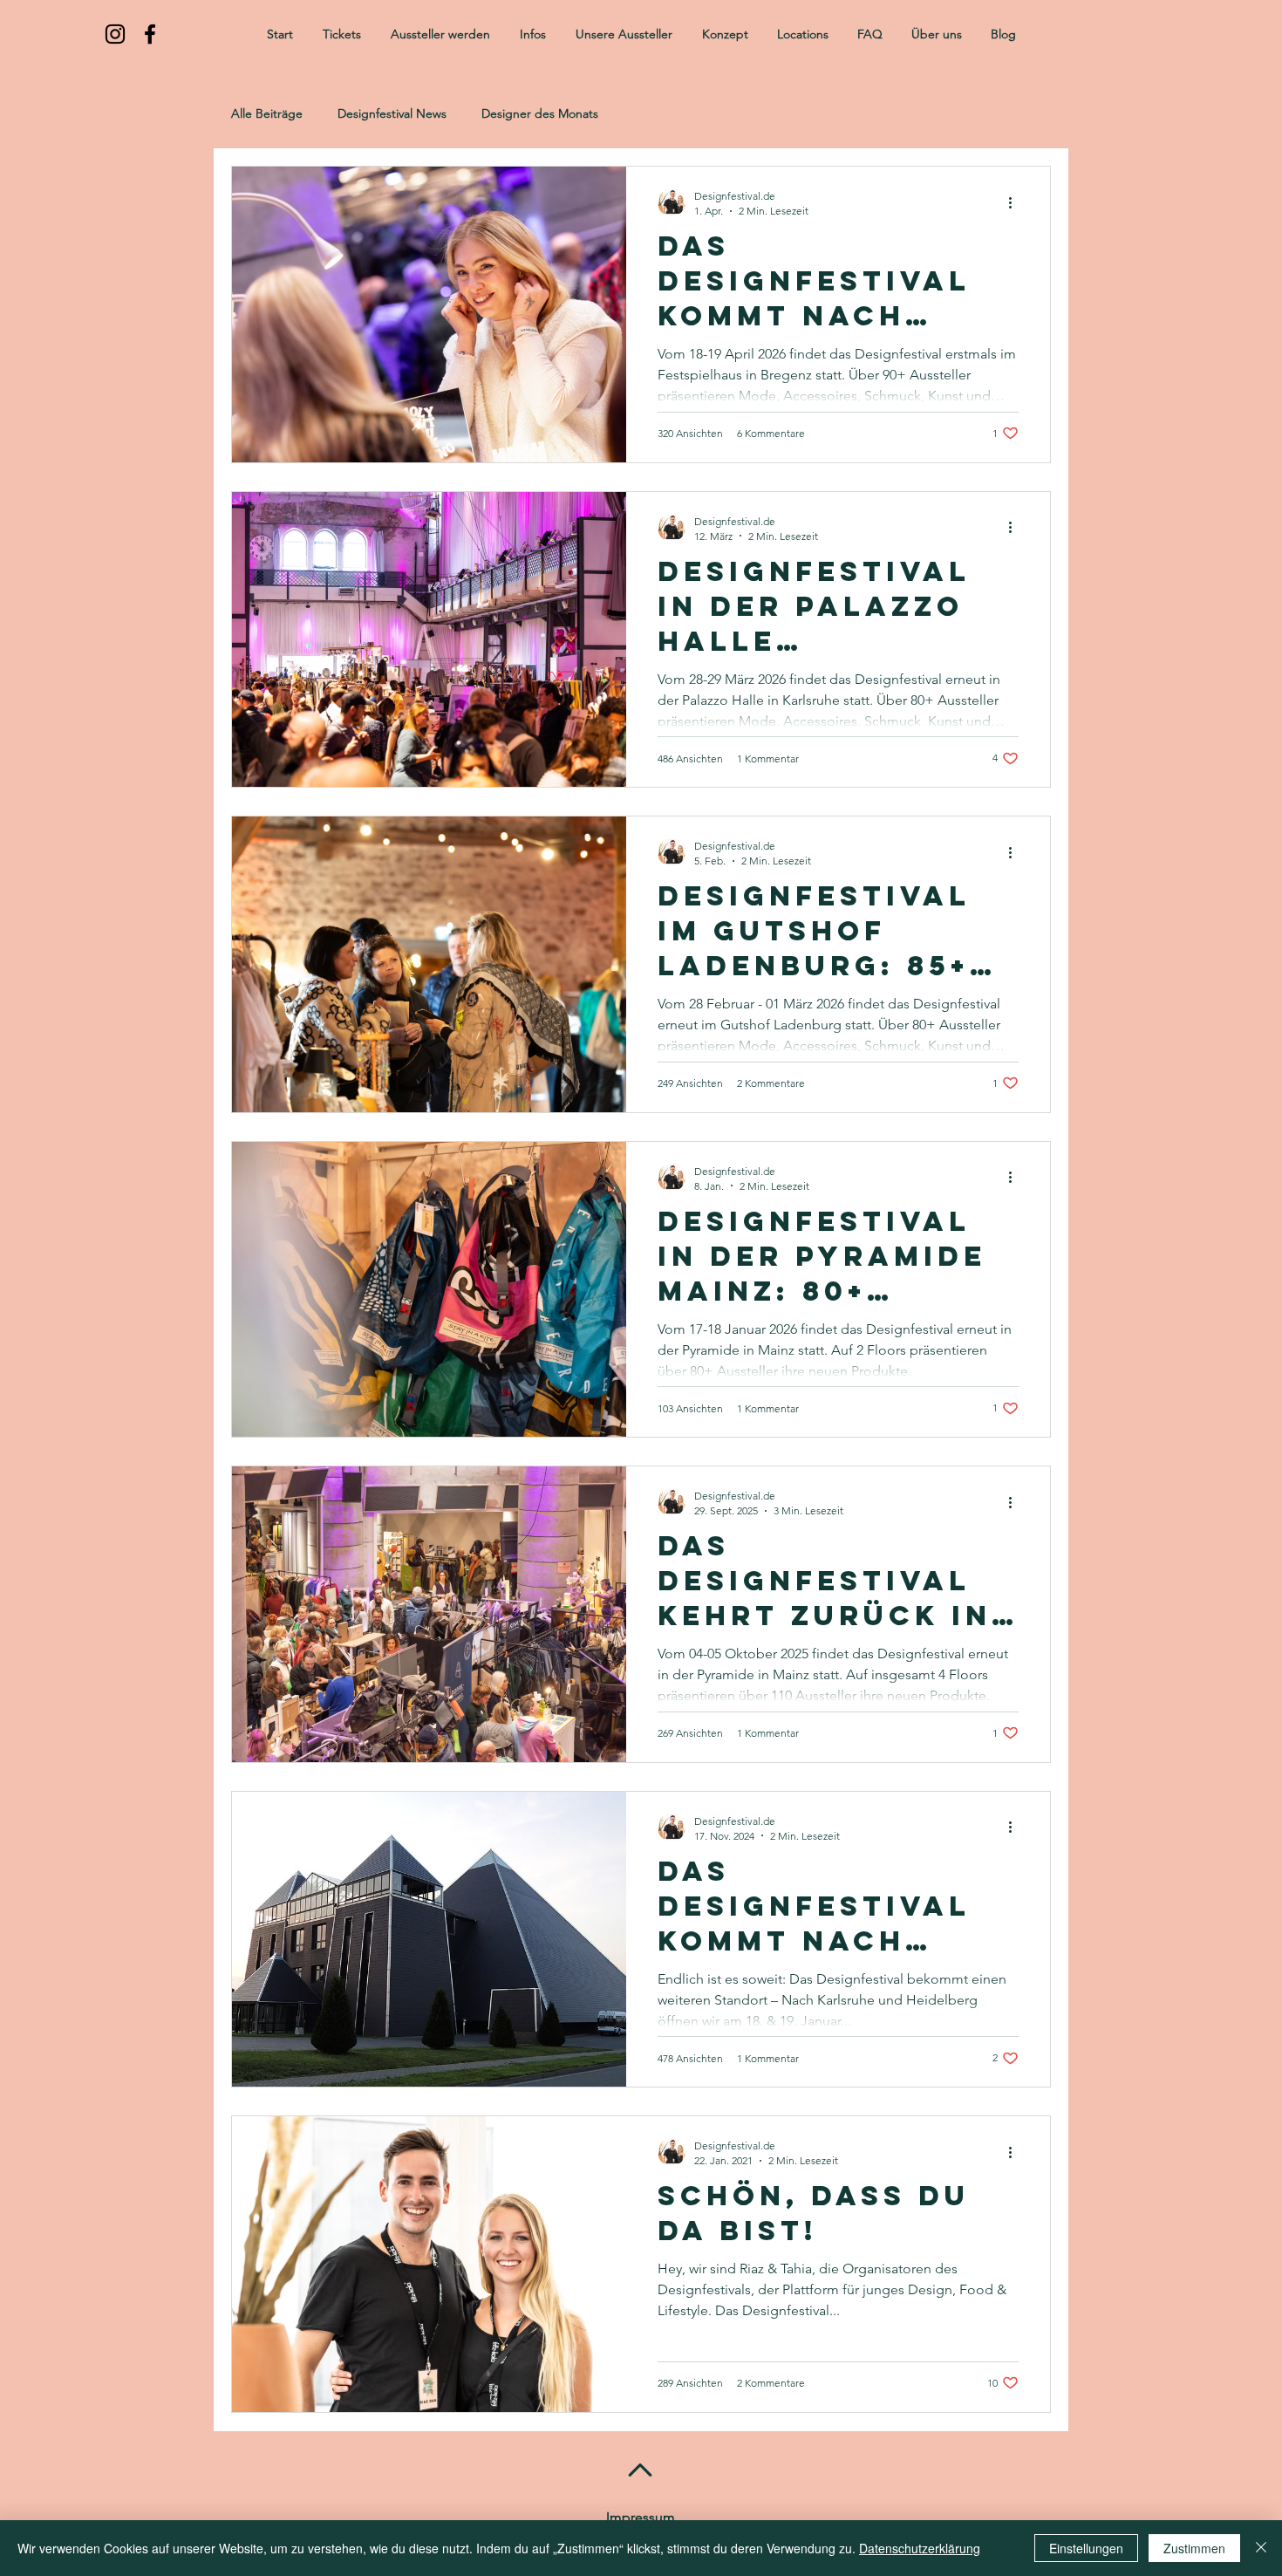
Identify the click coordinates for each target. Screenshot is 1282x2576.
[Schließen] (1261, 2548)
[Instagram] (115, 34)
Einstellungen (1086, 2548)
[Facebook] (150, 34)
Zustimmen (1194, 2548)
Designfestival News (392, 114)
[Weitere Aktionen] (1016, 202)
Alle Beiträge (267, 114)
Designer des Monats (540, 114)
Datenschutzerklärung (920, 2548)
